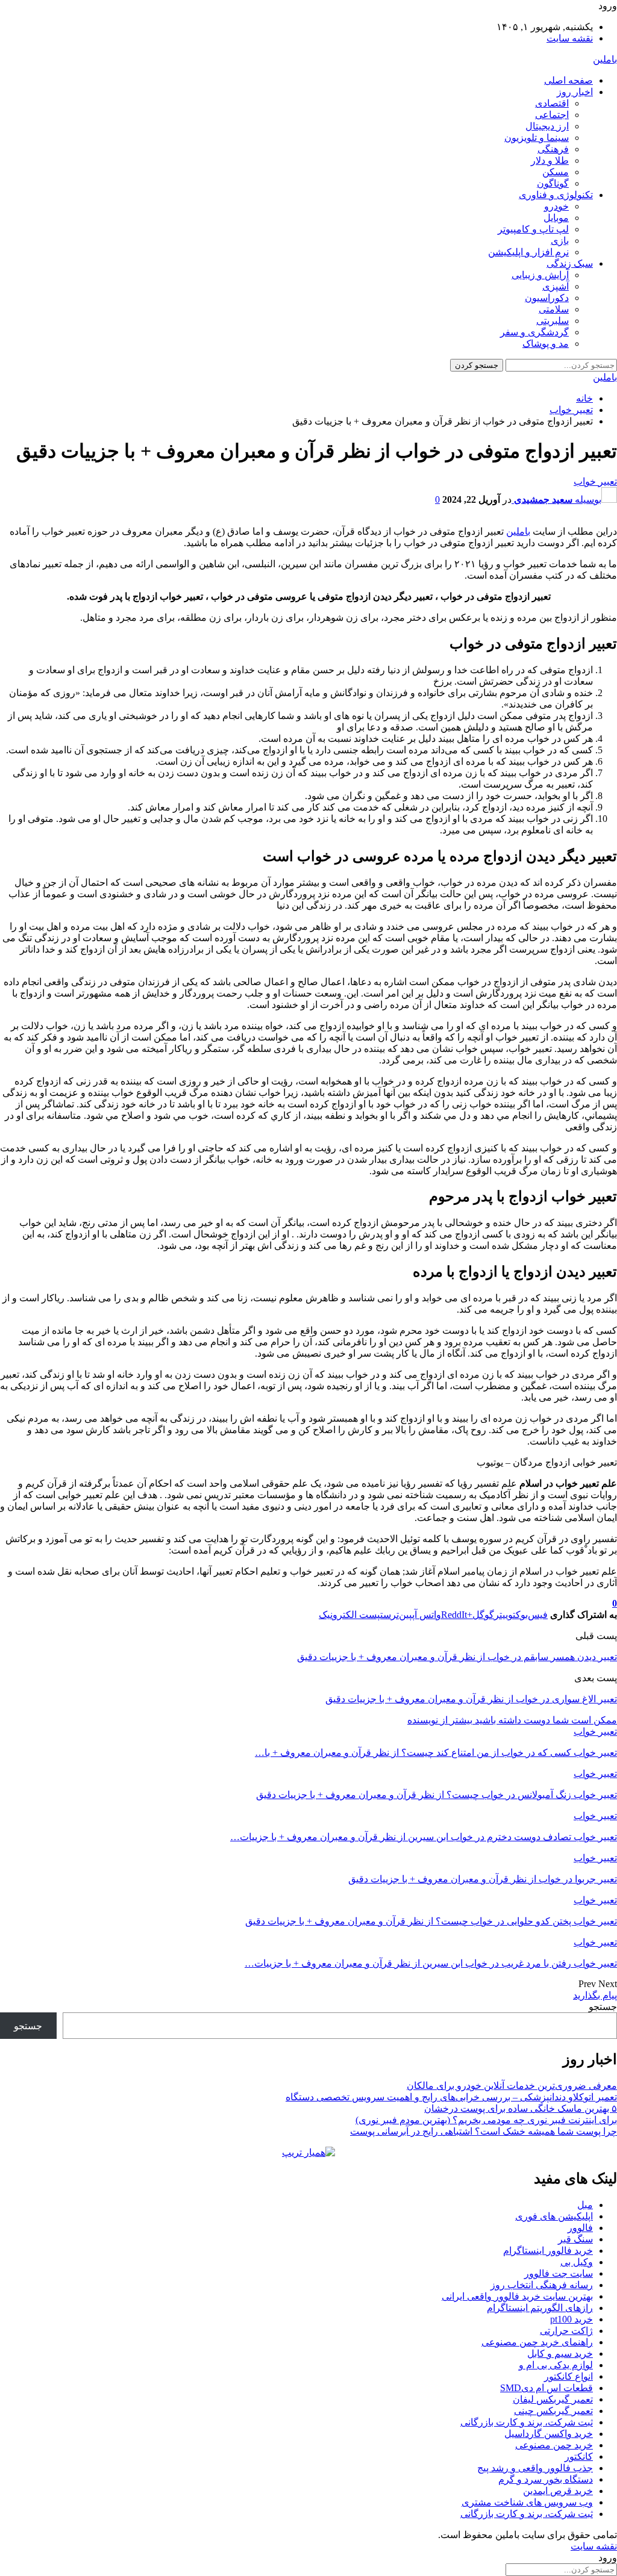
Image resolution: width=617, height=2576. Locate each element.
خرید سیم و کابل (560, 2354)
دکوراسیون (547, 298)
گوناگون (553, 183)
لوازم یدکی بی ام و (556, 2365)
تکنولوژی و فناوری (556, 195)
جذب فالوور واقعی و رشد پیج (535, 2468)
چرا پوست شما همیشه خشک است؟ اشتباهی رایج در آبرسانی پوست (484, 2131)
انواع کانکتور (568, 2376)
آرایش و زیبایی (540, 275)
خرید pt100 (572, 2319)
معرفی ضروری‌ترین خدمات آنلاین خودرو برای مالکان (512, 2086)
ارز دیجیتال (547, 126)
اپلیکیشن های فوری (554, 2216)
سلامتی (554, 309)
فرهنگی (553, 149)
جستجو (603, 2007)
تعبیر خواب (595, 481)
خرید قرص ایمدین (558, 2491)
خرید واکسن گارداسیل (549, 2434)
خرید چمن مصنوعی (554, 2445)
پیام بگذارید (595, 1995)
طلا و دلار (550, 160)
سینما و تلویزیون (537, 138)
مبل (585, 2205)
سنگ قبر (575, 2239)
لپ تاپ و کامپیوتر (533, 229)
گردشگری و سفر (534, 332)
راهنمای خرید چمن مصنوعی (537, 2342)
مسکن (556, 172)
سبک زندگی (570, 263)
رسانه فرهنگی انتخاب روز (542, 2285)
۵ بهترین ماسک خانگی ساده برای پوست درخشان (521, 2108)
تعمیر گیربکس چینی (553, 2411)
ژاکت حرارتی (566, 2331)
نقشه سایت (570, 38)
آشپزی (556, 286)
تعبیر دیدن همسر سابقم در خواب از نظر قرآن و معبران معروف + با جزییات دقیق (457, 1657)
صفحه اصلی (568, 80)
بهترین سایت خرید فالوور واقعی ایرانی (517, 2296)
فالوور (580, 2228)
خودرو (556, 206)
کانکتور (579, 2456)
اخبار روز (575, 92)
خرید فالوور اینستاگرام (548, 2251)
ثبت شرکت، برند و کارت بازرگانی (527, 2422)
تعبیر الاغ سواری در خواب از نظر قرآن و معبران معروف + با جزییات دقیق (471, 1699)
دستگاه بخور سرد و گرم (546, 2479)
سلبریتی (553, 321)
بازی (560, 241)
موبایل (556, 218)
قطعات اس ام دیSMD (547, 2388)
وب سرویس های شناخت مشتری (527, 2502)
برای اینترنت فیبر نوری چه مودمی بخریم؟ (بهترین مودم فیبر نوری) (486, 2120)
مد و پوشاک (546, 344)
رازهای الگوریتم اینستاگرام (540, 2308)
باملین (605, 59)
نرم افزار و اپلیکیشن (528, 252)
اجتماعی (552, 115)
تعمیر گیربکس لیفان (553, 2399)
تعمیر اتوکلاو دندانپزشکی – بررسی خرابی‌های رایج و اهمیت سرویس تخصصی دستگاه (451, 2097)
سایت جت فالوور (559, 2273)
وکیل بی (577, 2262)
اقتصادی (552, 103)
